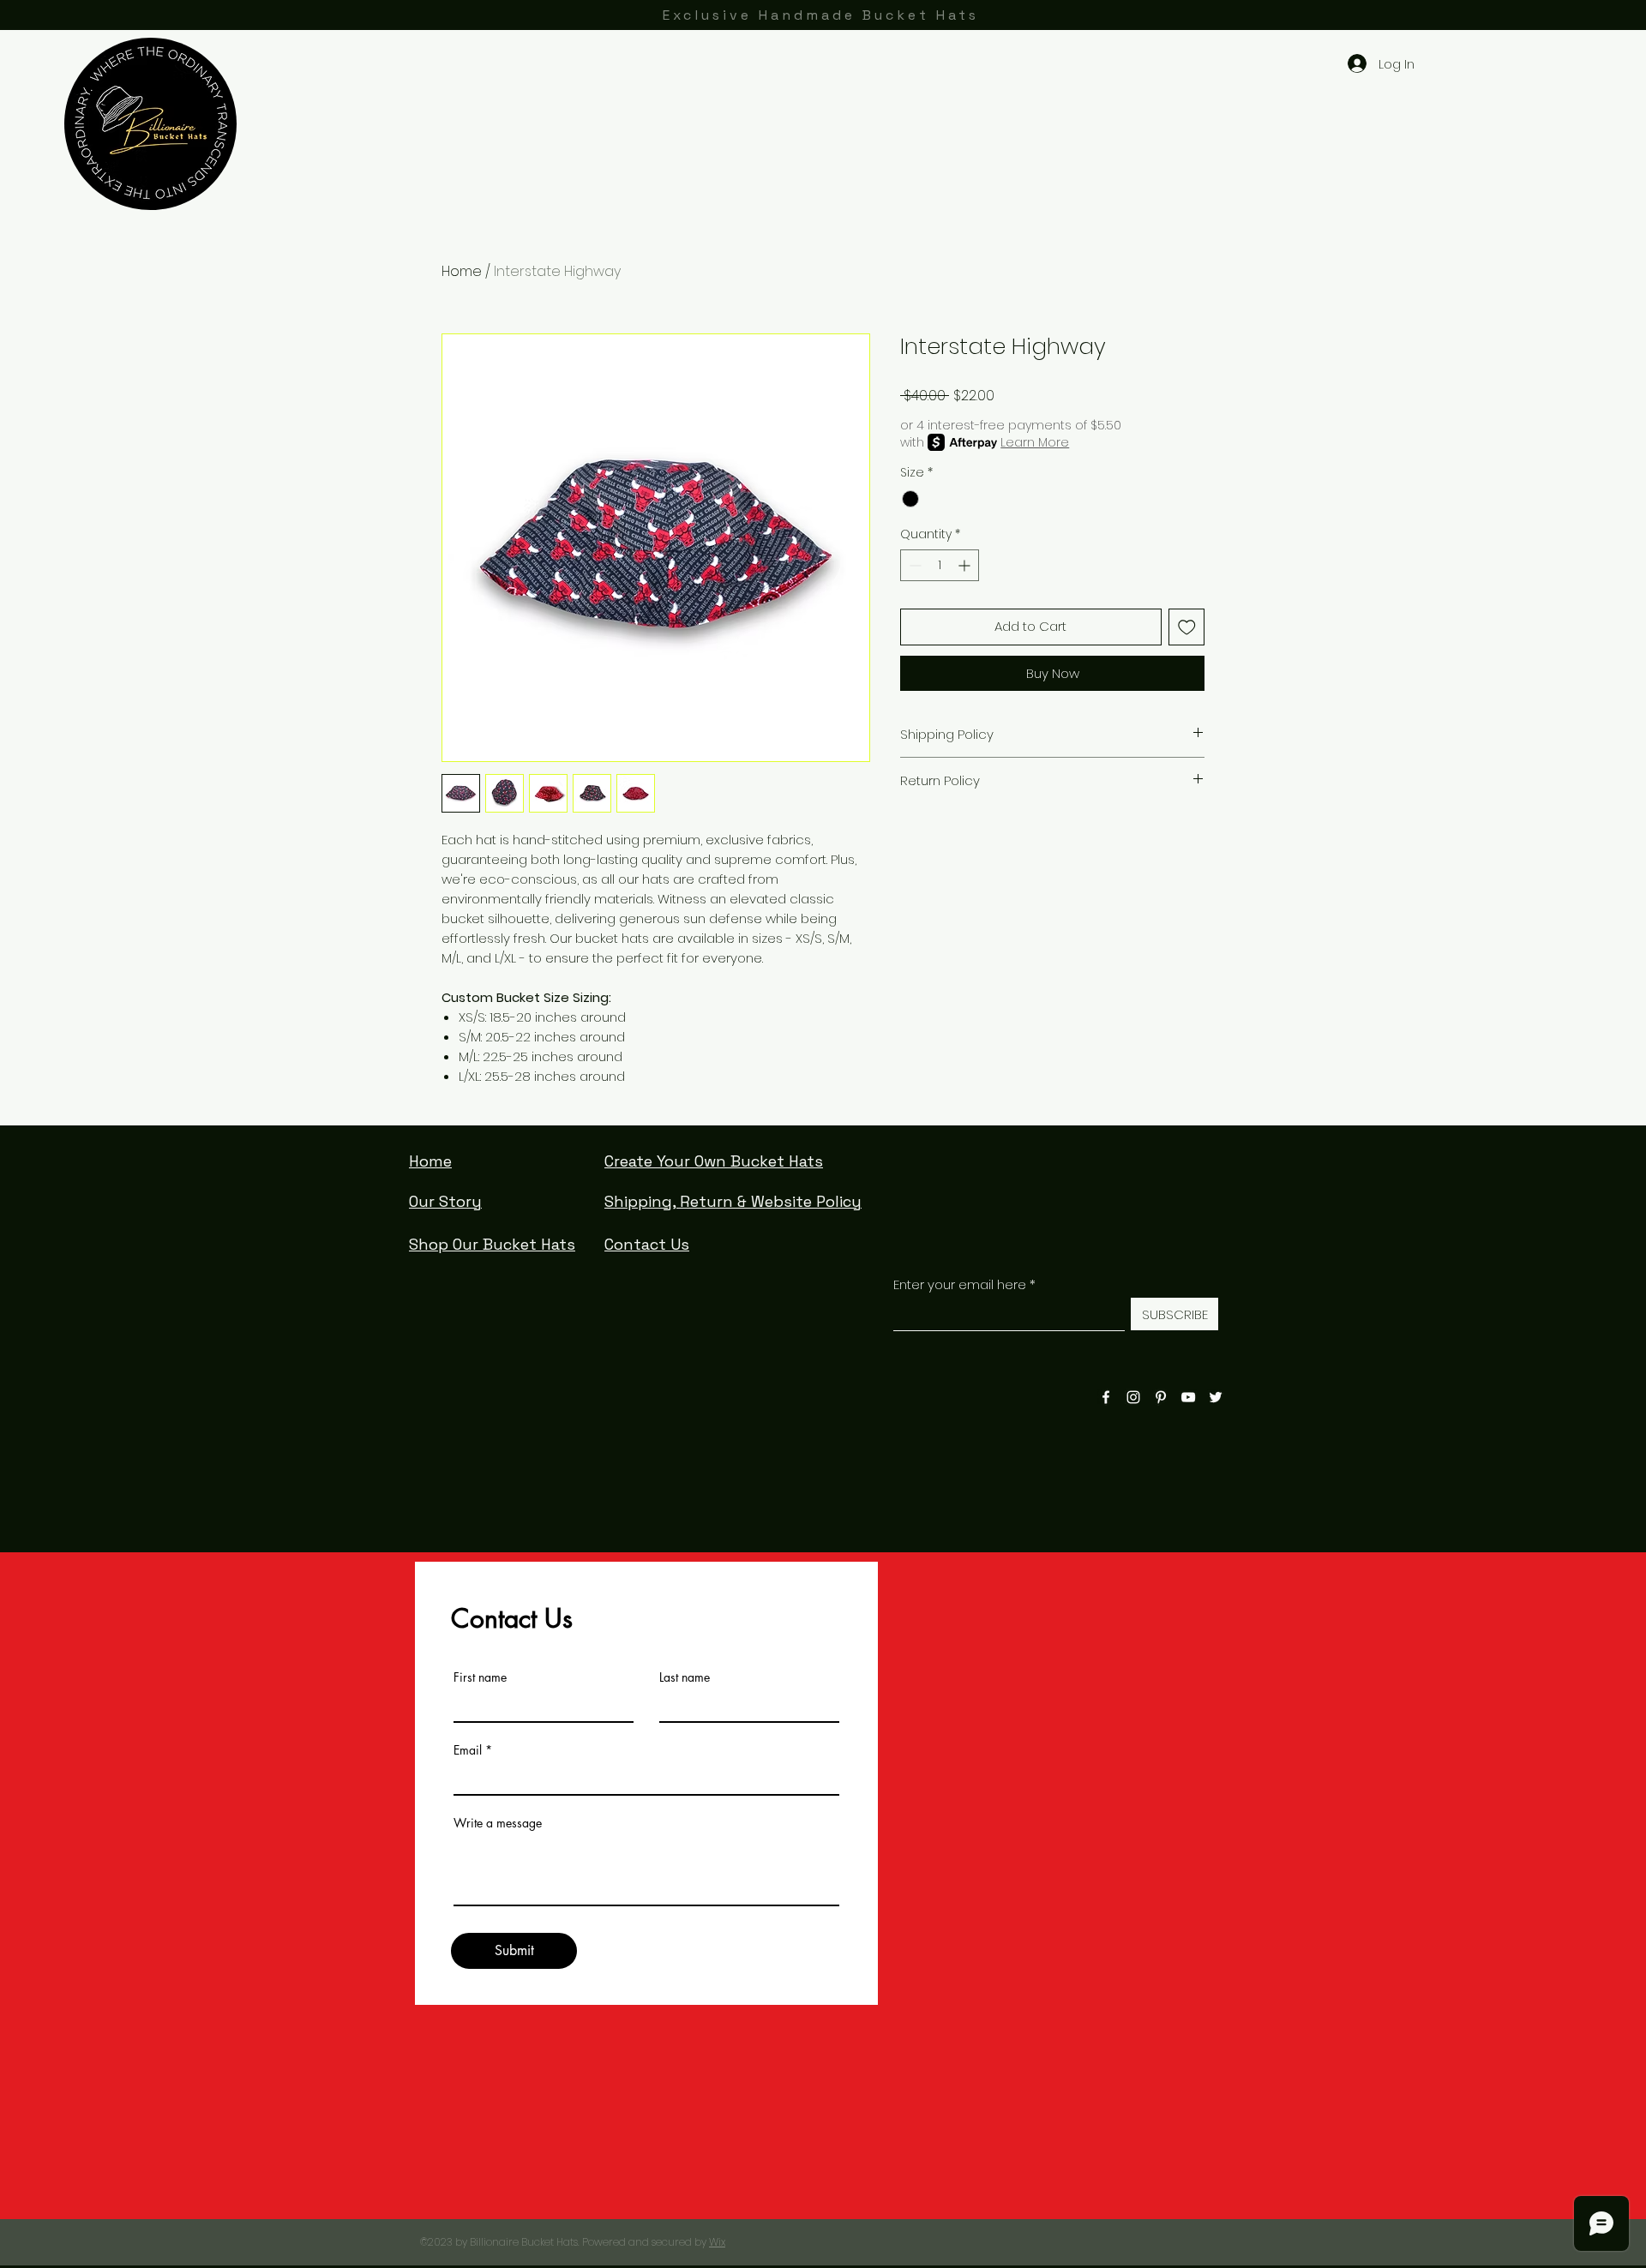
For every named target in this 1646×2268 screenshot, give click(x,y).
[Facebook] (1106, 1397)
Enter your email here (960, 1284)
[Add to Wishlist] (1187, 627)
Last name (685, 1677)
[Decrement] (913, 565)
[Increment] (966, 565)
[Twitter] (1216, 1397)
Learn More (1035, 442)
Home (462, 271)
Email (468, 1750)
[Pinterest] (1161, 1397)
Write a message (498, 1823)
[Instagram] (1133, 1397)
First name (480, 1677)
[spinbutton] (940, 565)
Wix (717, 2242)
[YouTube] (1188, 1397)
